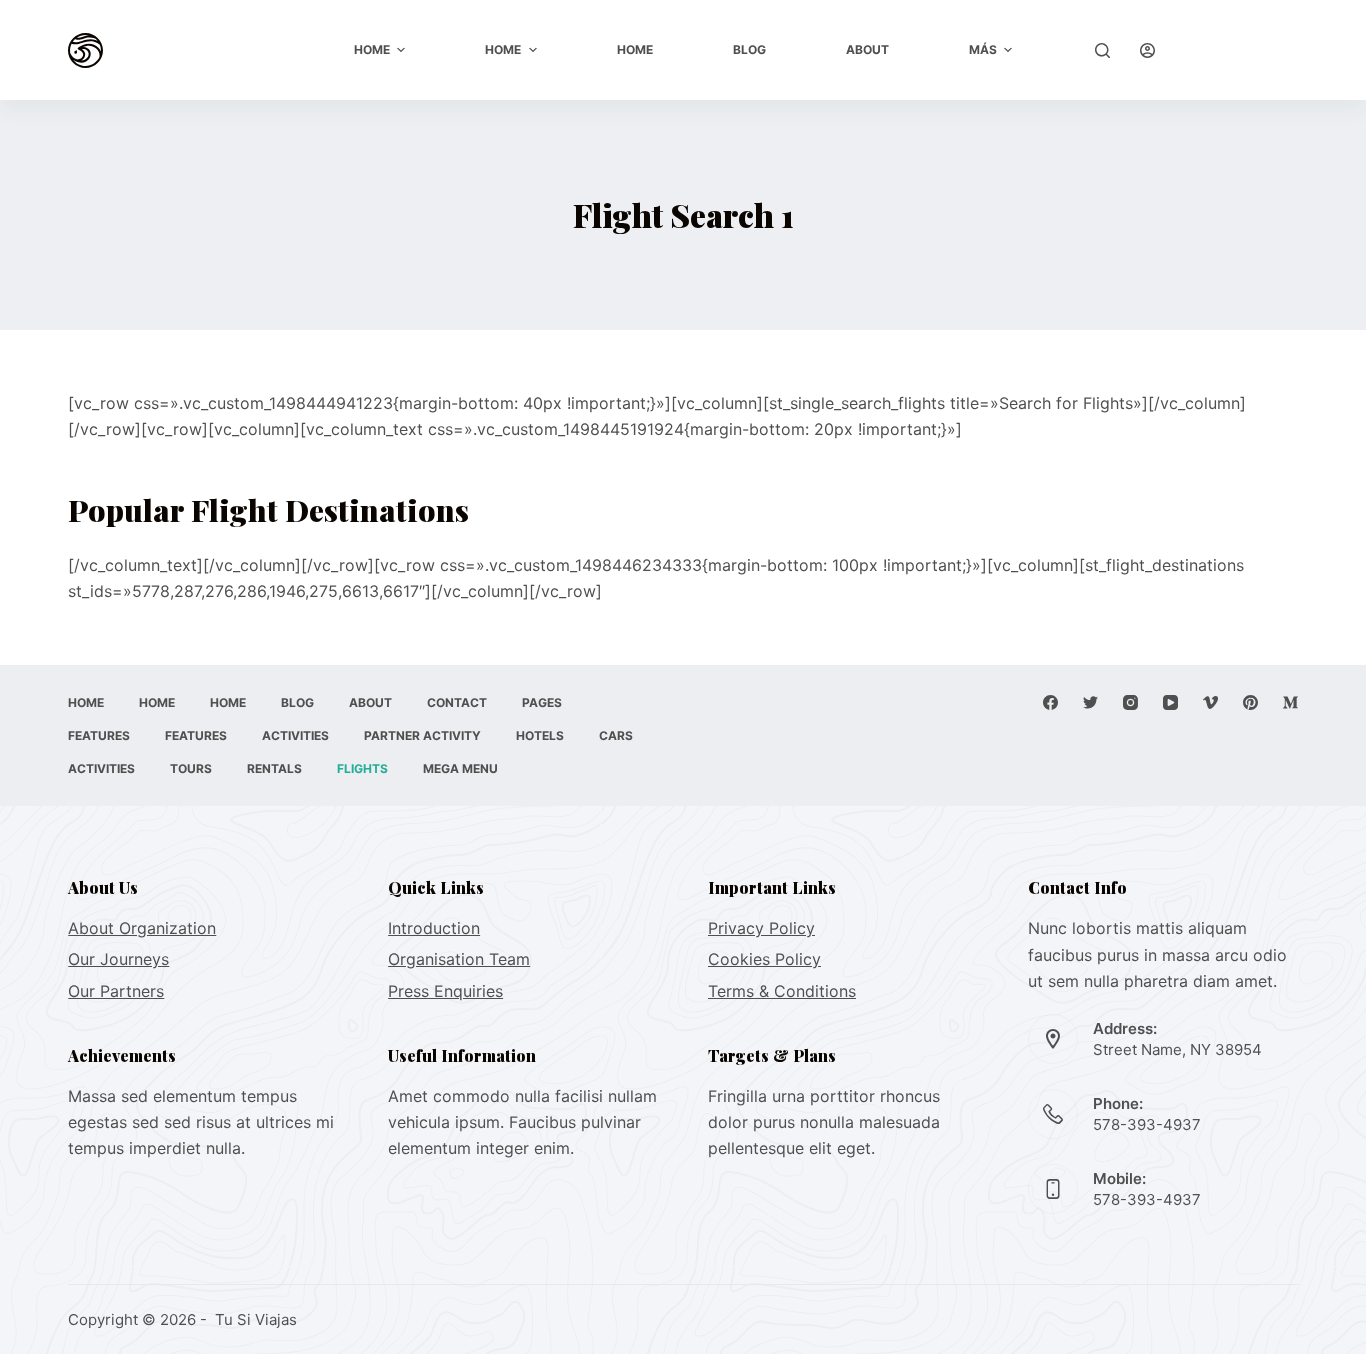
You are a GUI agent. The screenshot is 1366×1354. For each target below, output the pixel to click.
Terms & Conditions (782, 991)
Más (983, 49)
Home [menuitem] (372, 49)
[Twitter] (1090, 702)
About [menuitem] (867, 49)
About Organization (142, 928)
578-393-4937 (1147, 1124)
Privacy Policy (761, 928)
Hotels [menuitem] (540, 735)
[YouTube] (1170, 702)
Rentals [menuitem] (274, 768)
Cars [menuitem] (616, 735)
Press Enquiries (445, 991)
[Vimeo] (1210, 702)
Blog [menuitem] (749, 49)
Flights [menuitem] (362, 768)
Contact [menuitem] (457, 702)
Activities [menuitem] (295, 735)
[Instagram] (1130, 702)
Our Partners (116, 991)
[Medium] (1290, 702)
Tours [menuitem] (191, 768)
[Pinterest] (1250, 702)
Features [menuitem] (99, 735)
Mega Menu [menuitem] (460, 768)
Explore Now (1241, 49)
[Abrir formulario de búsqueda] (1102, 50)
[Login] (1147, 50)
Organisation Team (459, 959)
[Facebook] (1050, 702)
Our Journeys (118, 959)
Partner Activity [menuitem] (422, 735)
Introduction (434, 928)
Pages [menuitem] (542, 702)
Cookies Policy (764, 959)
